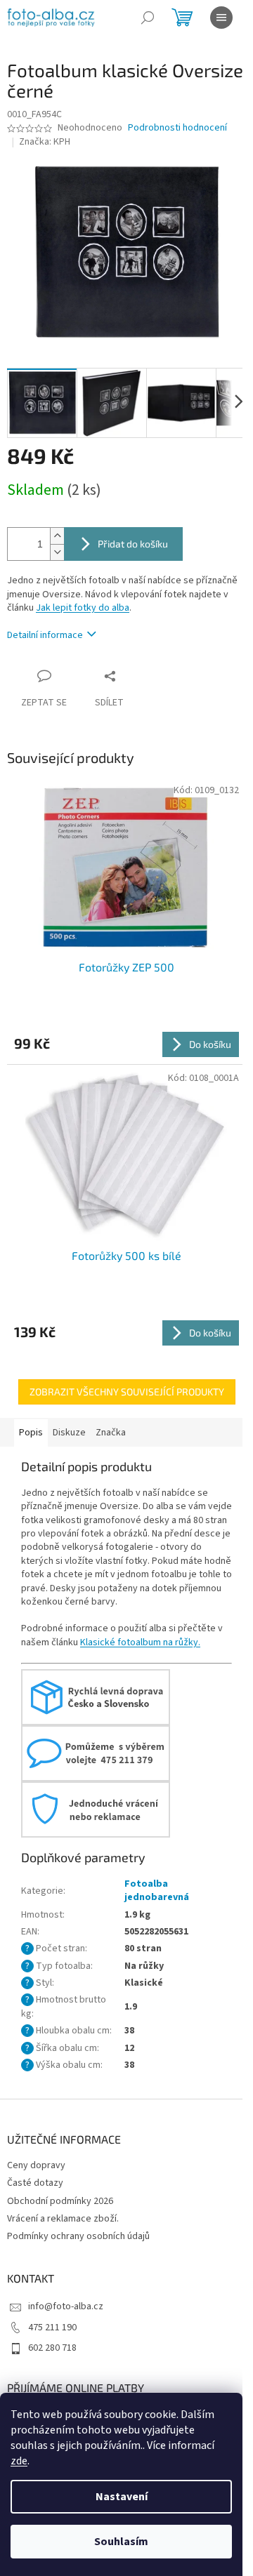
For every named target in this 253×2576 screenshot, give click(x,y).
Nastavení (122, 2497)
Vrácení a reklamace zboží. (63, 2219)
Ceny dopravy (36, 2165)
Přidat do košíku (133, 544)
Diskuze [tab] (69, 1433)
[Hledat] (148, 18)
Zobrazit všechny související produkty (127, 1392)
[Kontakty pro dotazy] (96, 1753)
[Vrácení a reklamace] (96, 1809)
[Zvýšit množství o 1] (57, 536)
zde (19, 2461)
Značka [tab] (111, 1433)
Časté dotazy (35, 2183)
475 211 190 (52, 2328)
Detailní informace (45, 635)
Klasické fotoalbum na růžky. (140, 1642)
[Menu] (221, 18)
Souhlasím (121, 2542)
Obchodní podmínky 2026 (60, 2201)
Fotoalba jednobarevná (157, 1891)
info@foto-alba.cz (66, 2306)
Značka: (45, 142)
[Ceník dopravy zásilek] (96, 1697)
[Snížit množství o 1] (57, 552)
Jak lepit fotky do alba (83, 608)
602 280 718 (52, 2348)
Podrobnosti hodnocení (177, 128)
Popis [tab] (31, 1433)
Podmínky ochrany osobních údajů (78, 2236)
